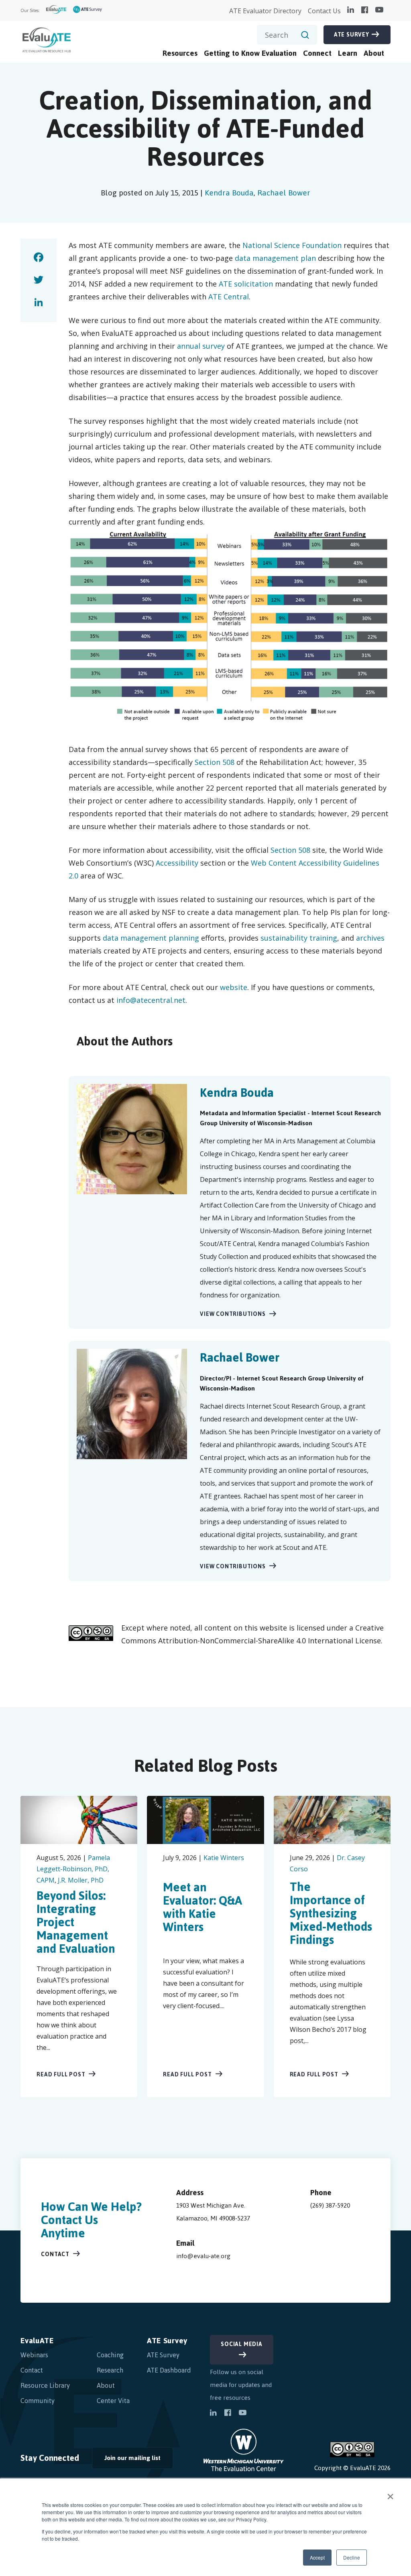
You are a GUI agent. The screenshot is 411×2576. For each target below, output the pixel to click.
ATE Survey (352, 35)
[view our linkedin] (351, 10)
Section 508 (215, 762)
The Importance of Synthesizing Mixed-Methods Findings (331, 1913)
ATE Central (229, 297)
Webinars (34, 2355)
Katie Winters (224, 1858)
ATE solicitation (246, 284)
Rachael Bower (284, 193)
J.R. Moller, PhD (81, 1880)
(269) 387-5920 (330, 2205)
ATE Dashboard (169, 2370)
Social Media (242, 2344)
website (234, 987)
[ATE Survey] (88, 11)
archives (370, 938)
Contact (55, 2254)
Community (38, 2401)
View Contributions (233, 1314)
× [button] (390, 2494)
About (374, 53)
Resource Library (45, 2385)
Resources (180, 53)
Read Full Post (61, 2075)
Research (110, 2370)
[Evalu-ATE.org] (56, 11)
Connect (317, 53)
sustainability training (299, 938)
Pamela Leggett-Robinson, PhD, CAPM (73, 1869)
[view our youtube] (379, 10)
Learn (348, 53)
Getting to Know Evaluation (250, 53)
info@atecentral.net (151, 1000)
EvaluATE (37, 2341)
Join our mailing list (126, 2460)
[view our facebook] (365, 10)
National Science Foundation (292, 245)
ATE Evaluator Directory (265, 11)
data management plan (275, 258)
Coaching (110, 2355)
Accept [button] (317, 2557)
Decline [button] (352, 2557)
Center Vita (113, 2401)
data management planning (151, 938)
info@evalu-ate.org (203, 2256)
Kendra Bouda (229, 193)
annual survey (201, 346)
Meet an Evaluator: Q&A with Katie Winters (202, 1907)
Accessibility (177, 863)
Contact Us (324, 11)
